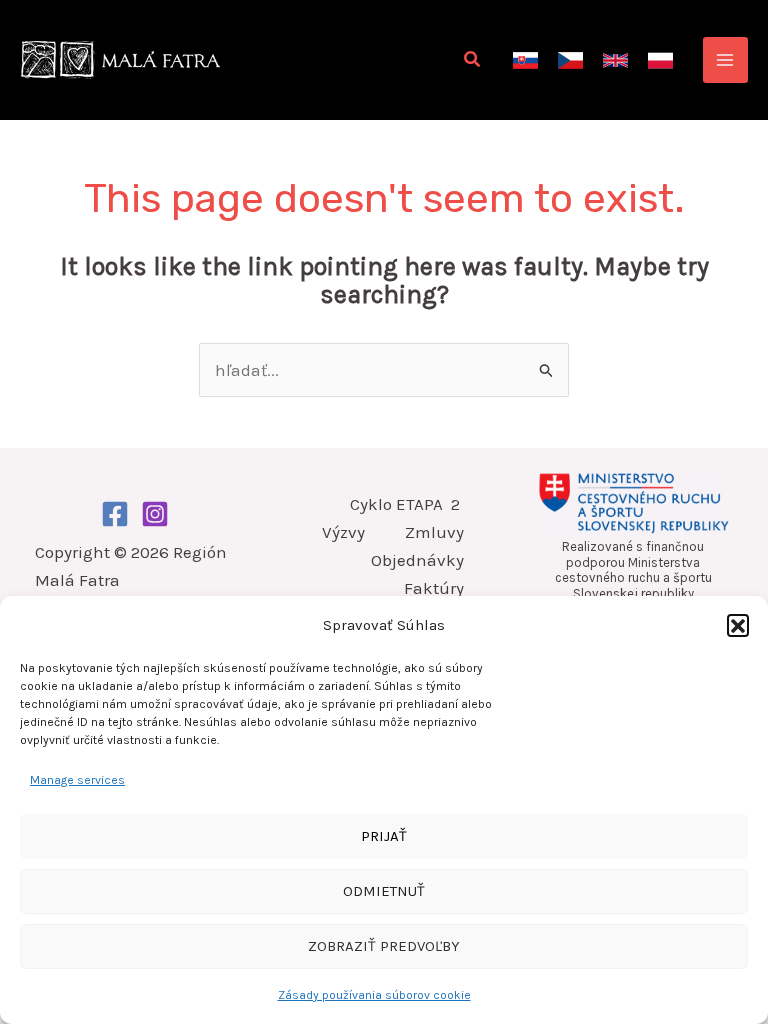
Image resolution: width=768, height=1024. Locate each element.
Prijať (384, 836)
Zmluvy (434, 532)
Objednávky (417, 560)
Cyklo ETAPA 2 (407, 504)
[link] (525, 60)
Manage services (77, 780)
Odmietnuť (384, 891)
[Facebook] (115, 514)
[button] (738, 625)
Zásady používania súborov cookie (374, 995)
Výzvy (343, 532)
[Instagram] (155, 514)
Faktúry (434, 588)
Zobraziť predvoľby (384, 946)
